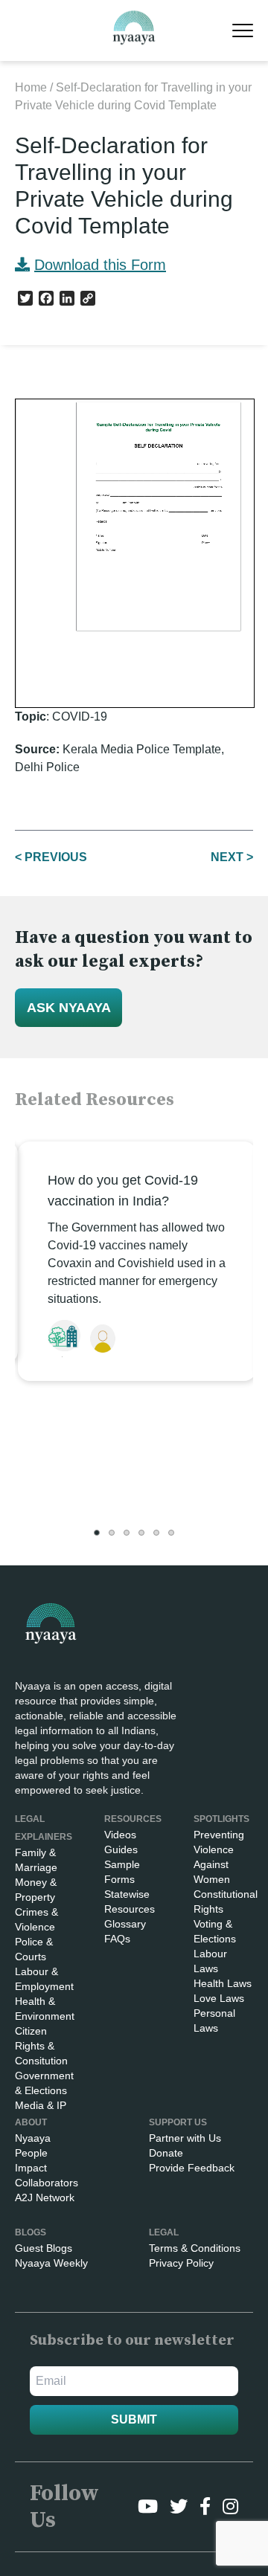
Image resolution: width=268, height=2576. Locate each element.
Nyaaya (33, 2138)
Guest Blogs (44, 2248)
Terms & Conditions (195, 2248)
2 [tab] (112, 1533)
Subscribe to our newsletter (132, 2341)
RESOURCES (133, 1819)
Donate (166, 2153)
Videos (120, 1835)
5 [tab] (156, 1533)
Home (31, 87)
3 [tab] (127, 1533)
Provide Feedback (192, 2168)
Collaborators (47, 2183)
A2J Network (45, 2197)
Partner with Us (185, 2138)
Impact (31, 2168)
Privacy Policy (181, 2263)
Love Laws (219, 1998)
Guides (121, 1849)
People (31, 2153)
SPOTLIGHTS (221, 1819)
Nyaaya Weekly (51, 2263)
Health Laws (223, 1983)
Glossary (125, 1924)
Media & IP (41, 2105)
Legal (164, 2232)
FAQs (117, 1939)
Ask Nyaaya (69, 1008)
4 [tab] (141, 1533)
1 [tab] (97, 1533)
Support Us (178, 2122)
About (31, 2122)
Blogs (31, 2232)
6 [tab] (171, 1533)
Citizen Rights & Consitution (41, 2046)
